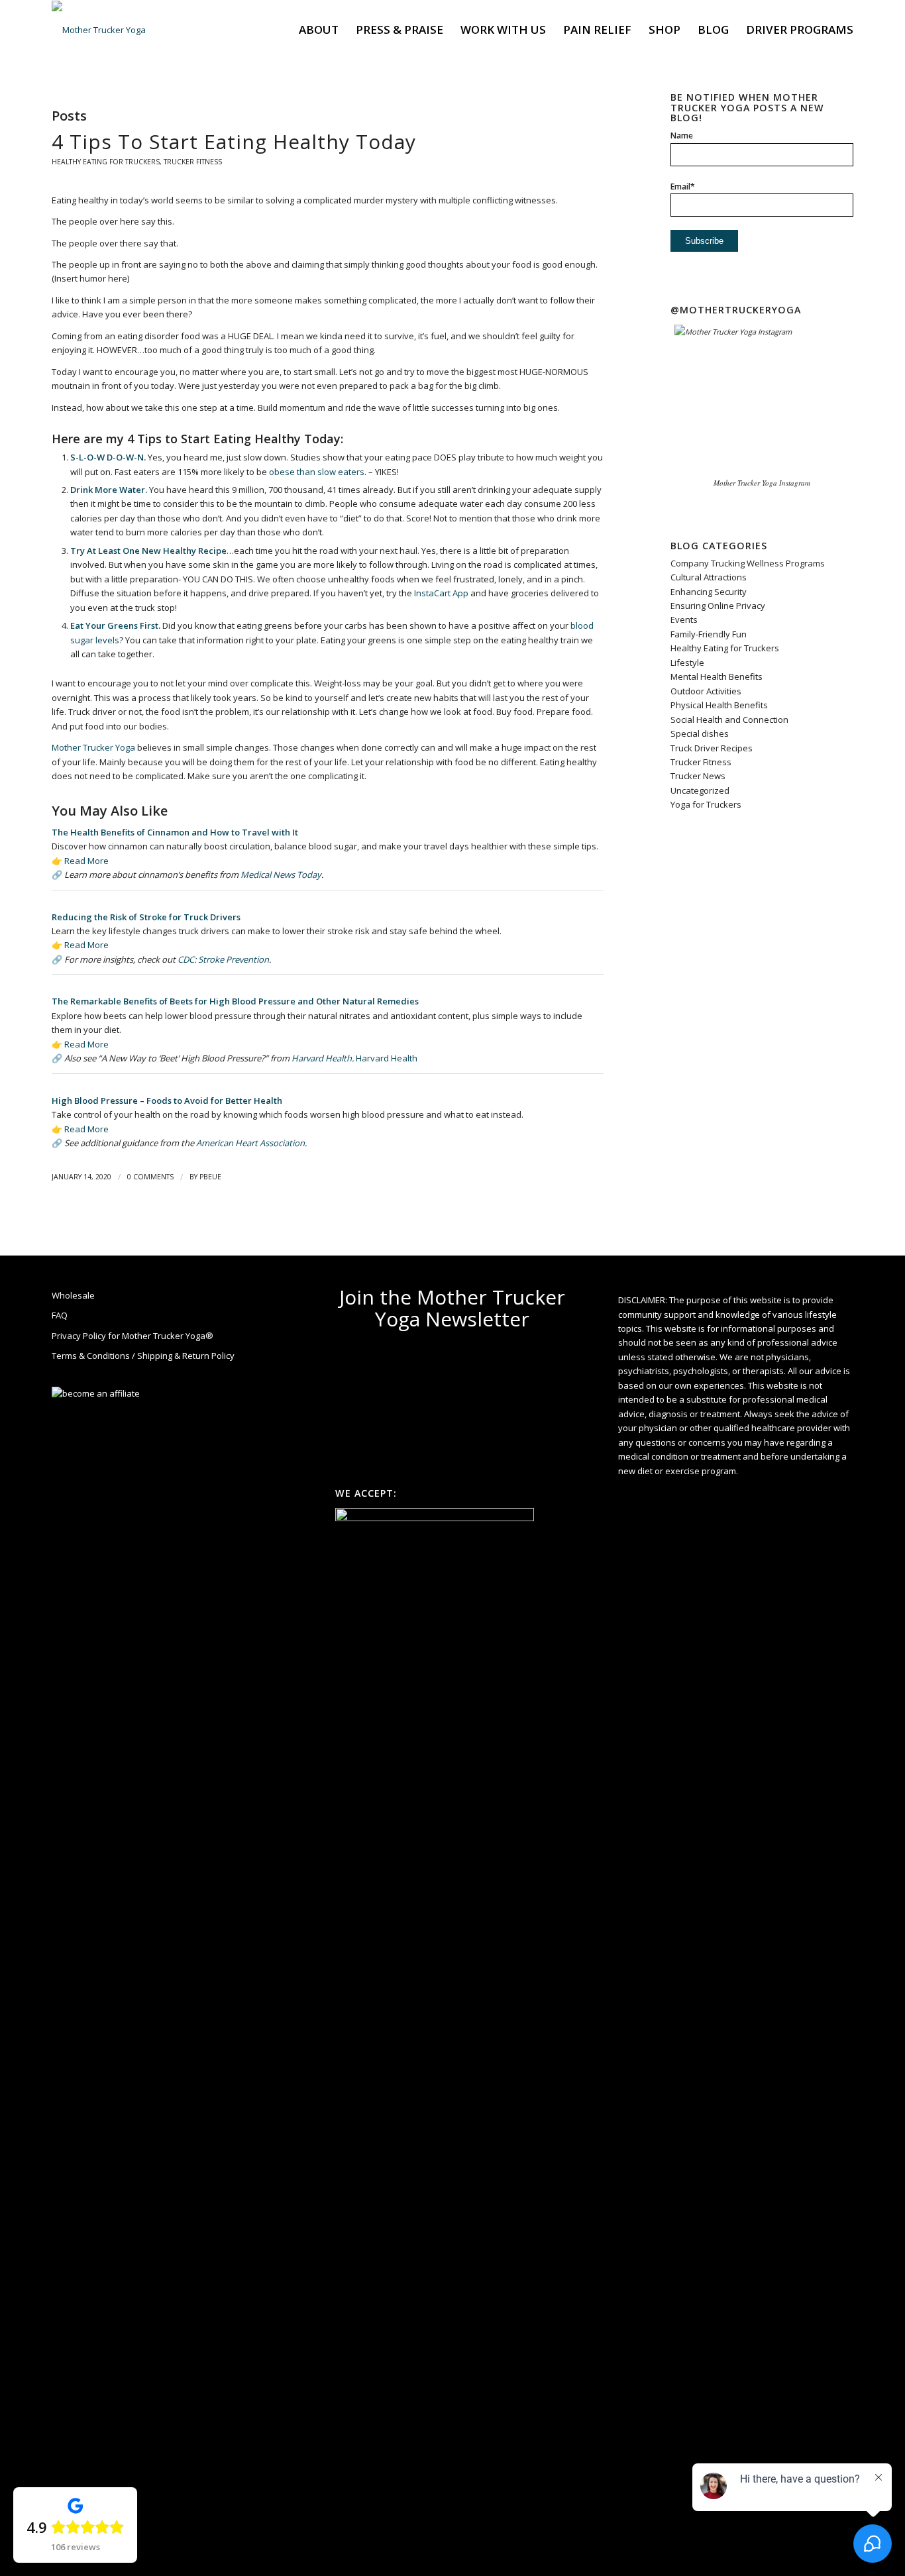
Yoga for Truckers (706, 804)
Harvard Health (322, 1058)
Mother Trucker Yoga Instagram (762, 483)
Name (682, 135)
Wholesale (73, 1295)
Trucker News (698, 776)
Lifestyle (687, 663)
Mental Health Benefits (717, 676)
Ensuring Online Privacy (718, 606)
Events (684, 619)
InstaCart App (441, 593)
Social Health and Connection (729, 720)
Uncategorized (700, 790)
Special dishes (700, 733)
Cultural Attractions (709, 577)
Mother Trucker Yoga (93, 747)
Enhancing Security (709, 592)
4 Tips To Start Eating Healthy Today (234, 141)
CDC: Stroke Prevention (223, 959)
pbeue (210, 1177)
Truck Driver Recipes (712, 748)
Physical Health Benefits (719, 705)
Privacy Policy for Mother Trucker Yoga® (133, 1336)
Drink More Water (108, 490)
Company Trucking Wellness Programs (748, 563)
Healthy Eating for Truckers (106, 162)
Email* (683, 187)
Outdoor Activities (706, 691)
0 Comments (150, 1177)
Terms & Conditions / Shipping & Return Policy (143, 1356)
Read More (86, 861)
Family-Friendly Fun (709, 634)
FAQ (60, 1315)
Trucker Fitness (193, 162)
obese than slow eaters (317, 472)
